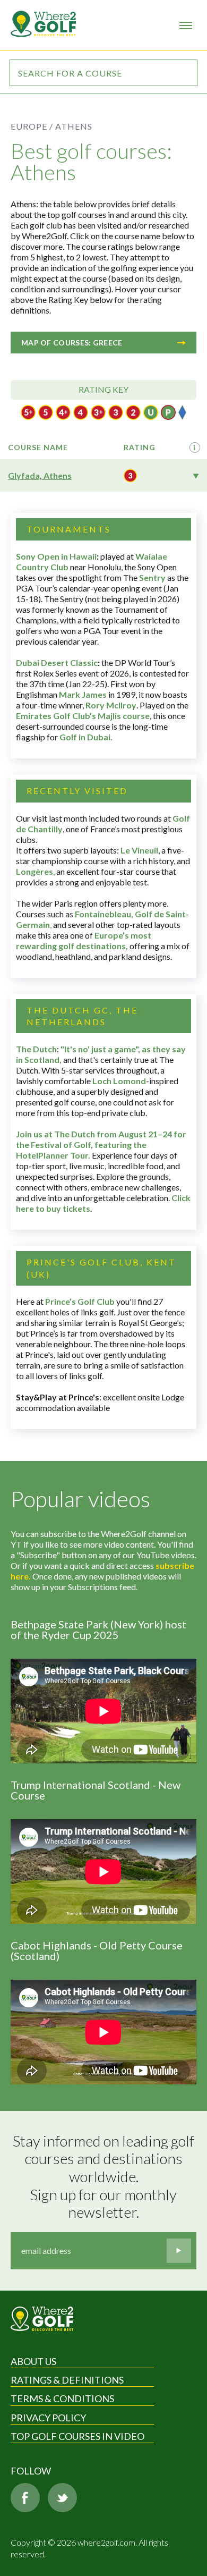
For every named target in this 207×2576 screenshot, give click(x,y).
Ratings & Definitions (67, 2380)
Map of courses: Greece (72, 343)
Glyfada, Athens (40, 475)
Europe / (32, 126)
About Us (33, 2361)
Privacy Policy (48, 2418)
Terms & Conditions (62, 2398)
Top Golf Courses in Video (77, 2436)
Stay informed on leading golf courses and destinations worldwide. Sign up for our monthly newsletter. (105, 2177)
